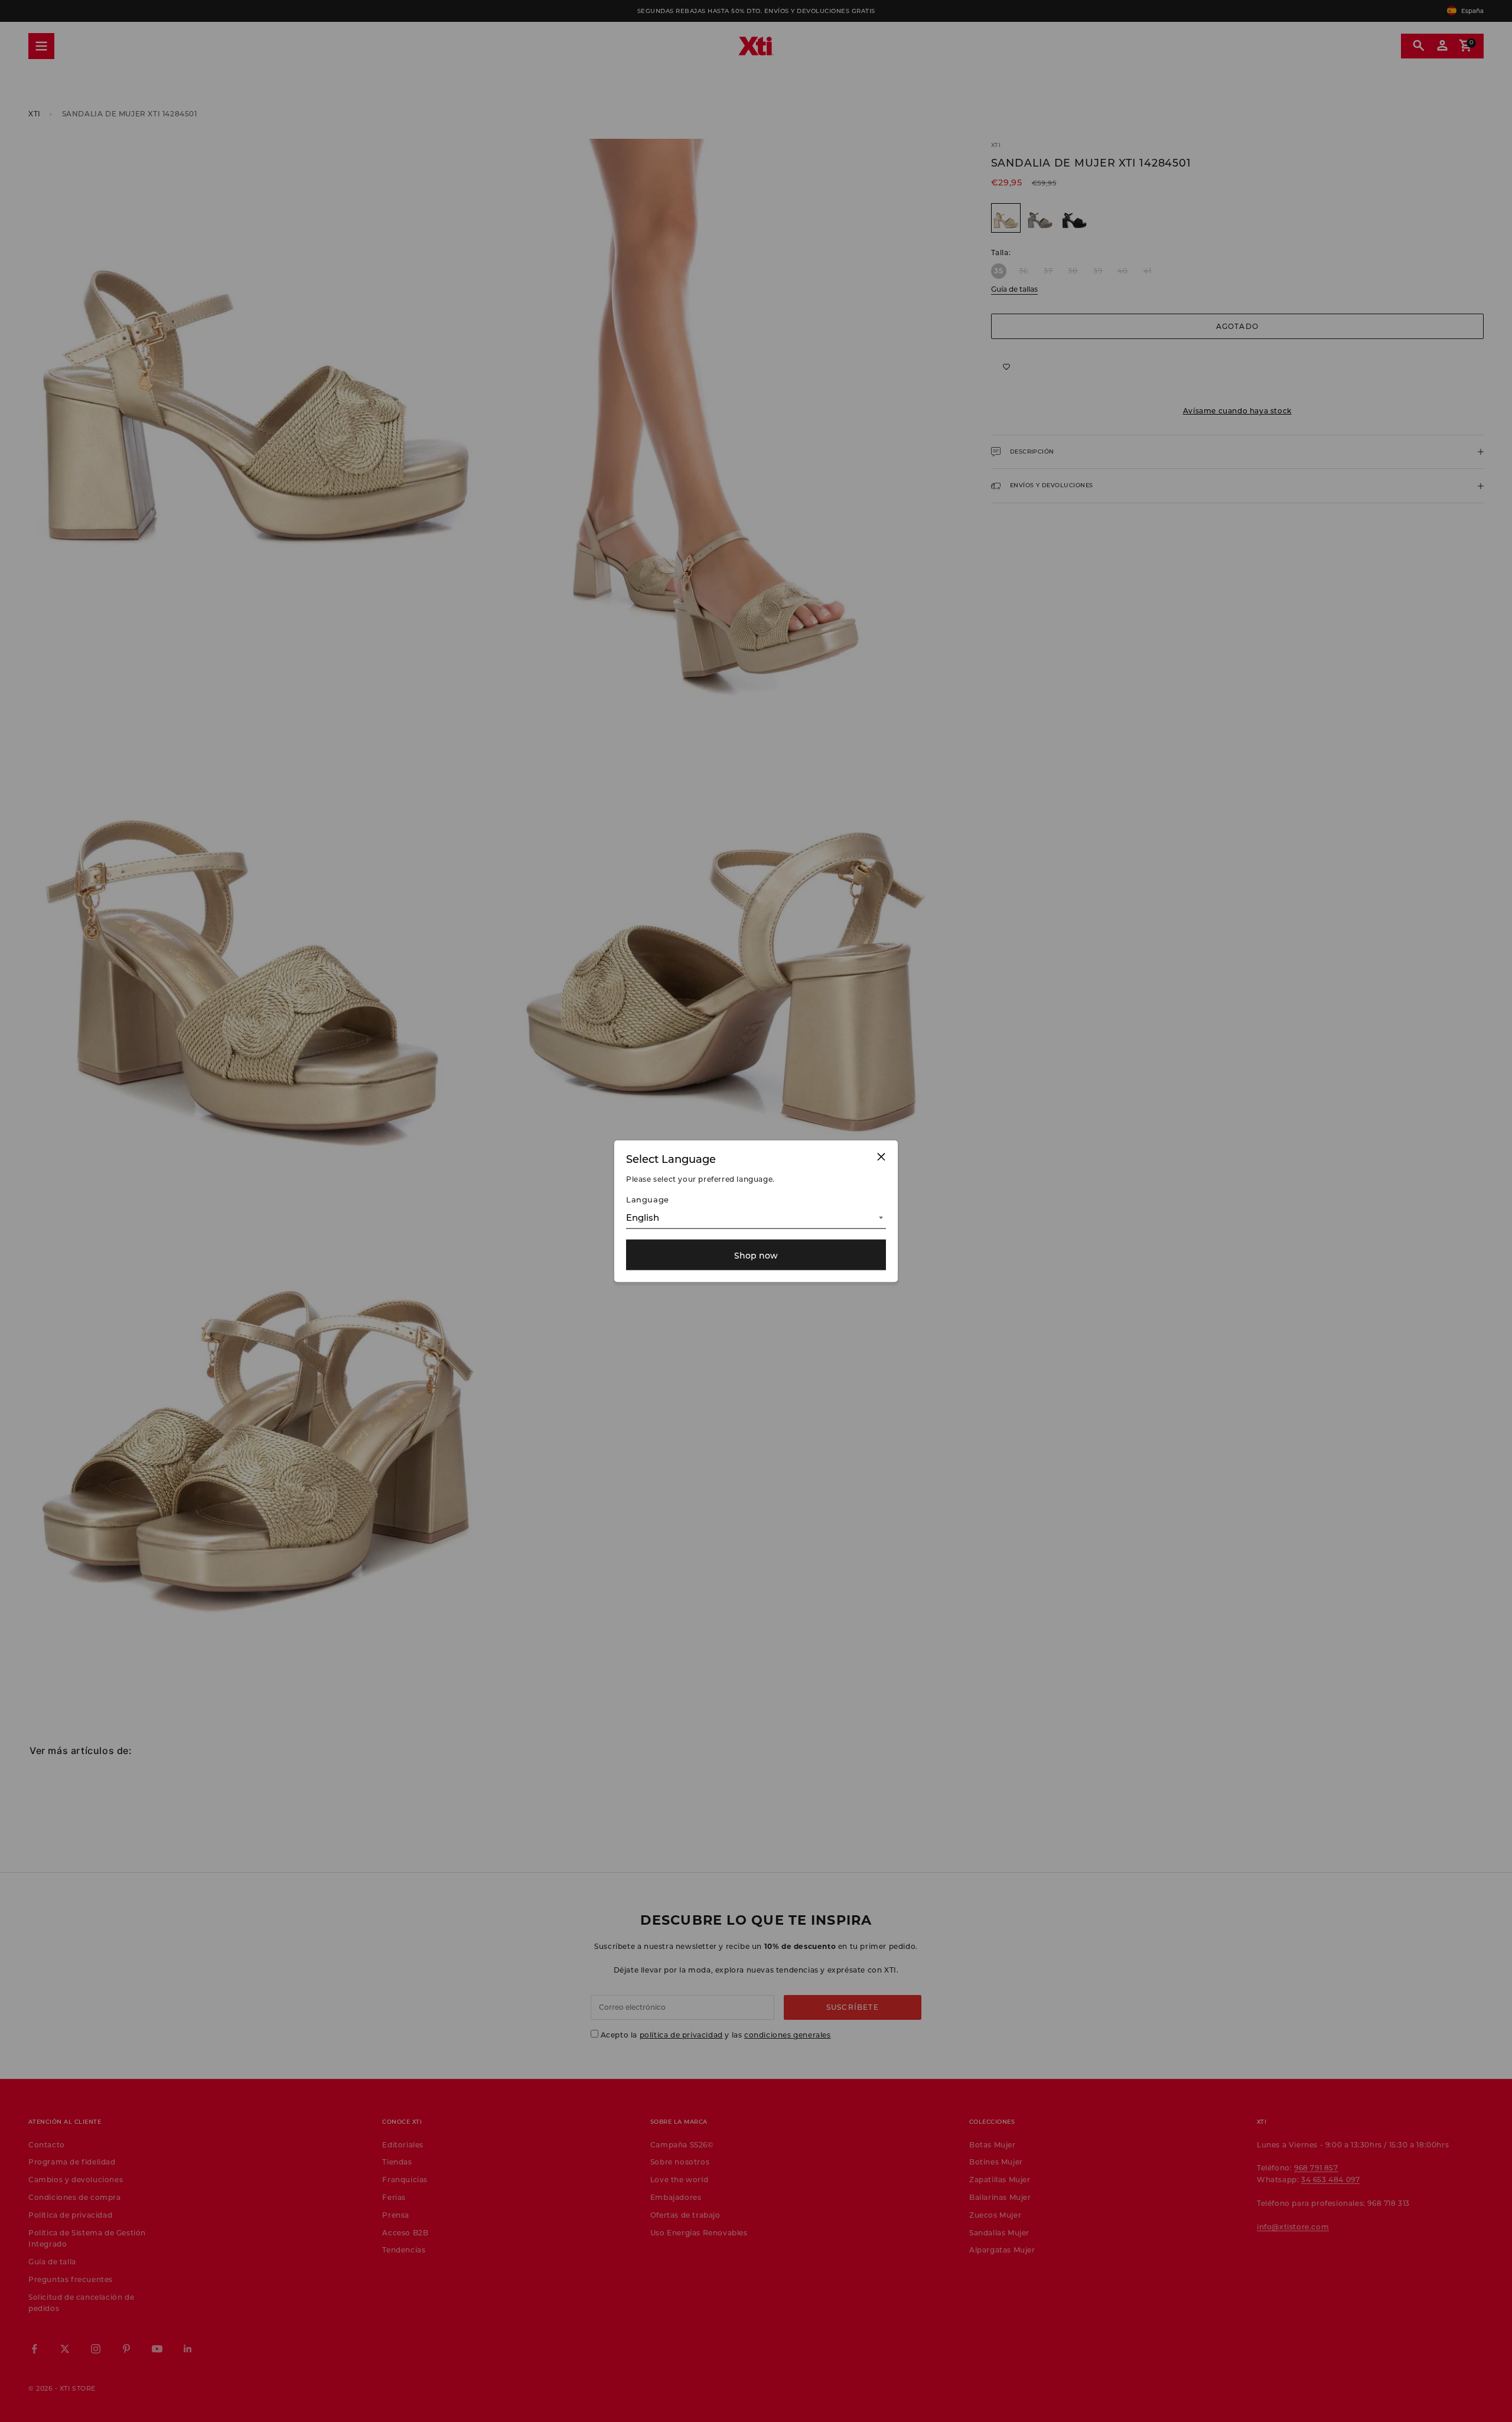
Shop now (756, 1255)
